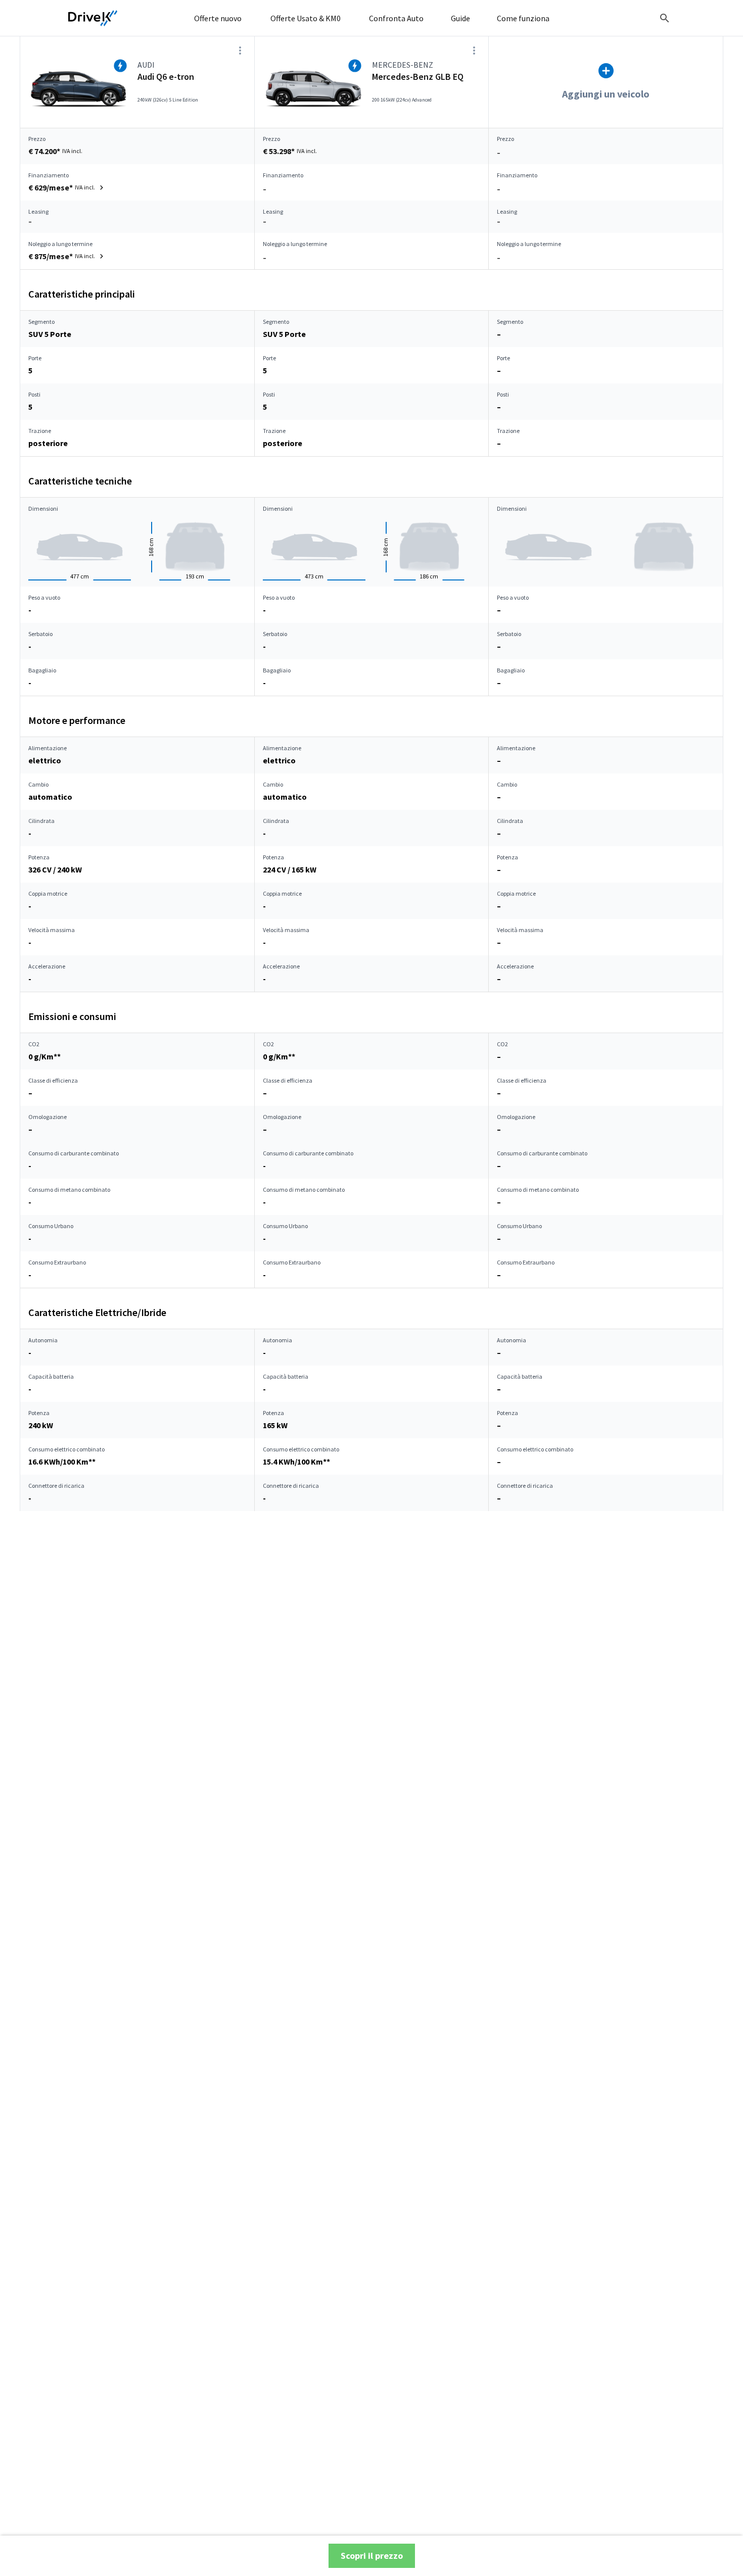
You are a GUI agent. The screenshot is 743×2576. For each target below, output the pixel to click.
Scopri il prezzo (372, 2556)
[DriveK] (93, 18)
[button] (67, 187)
